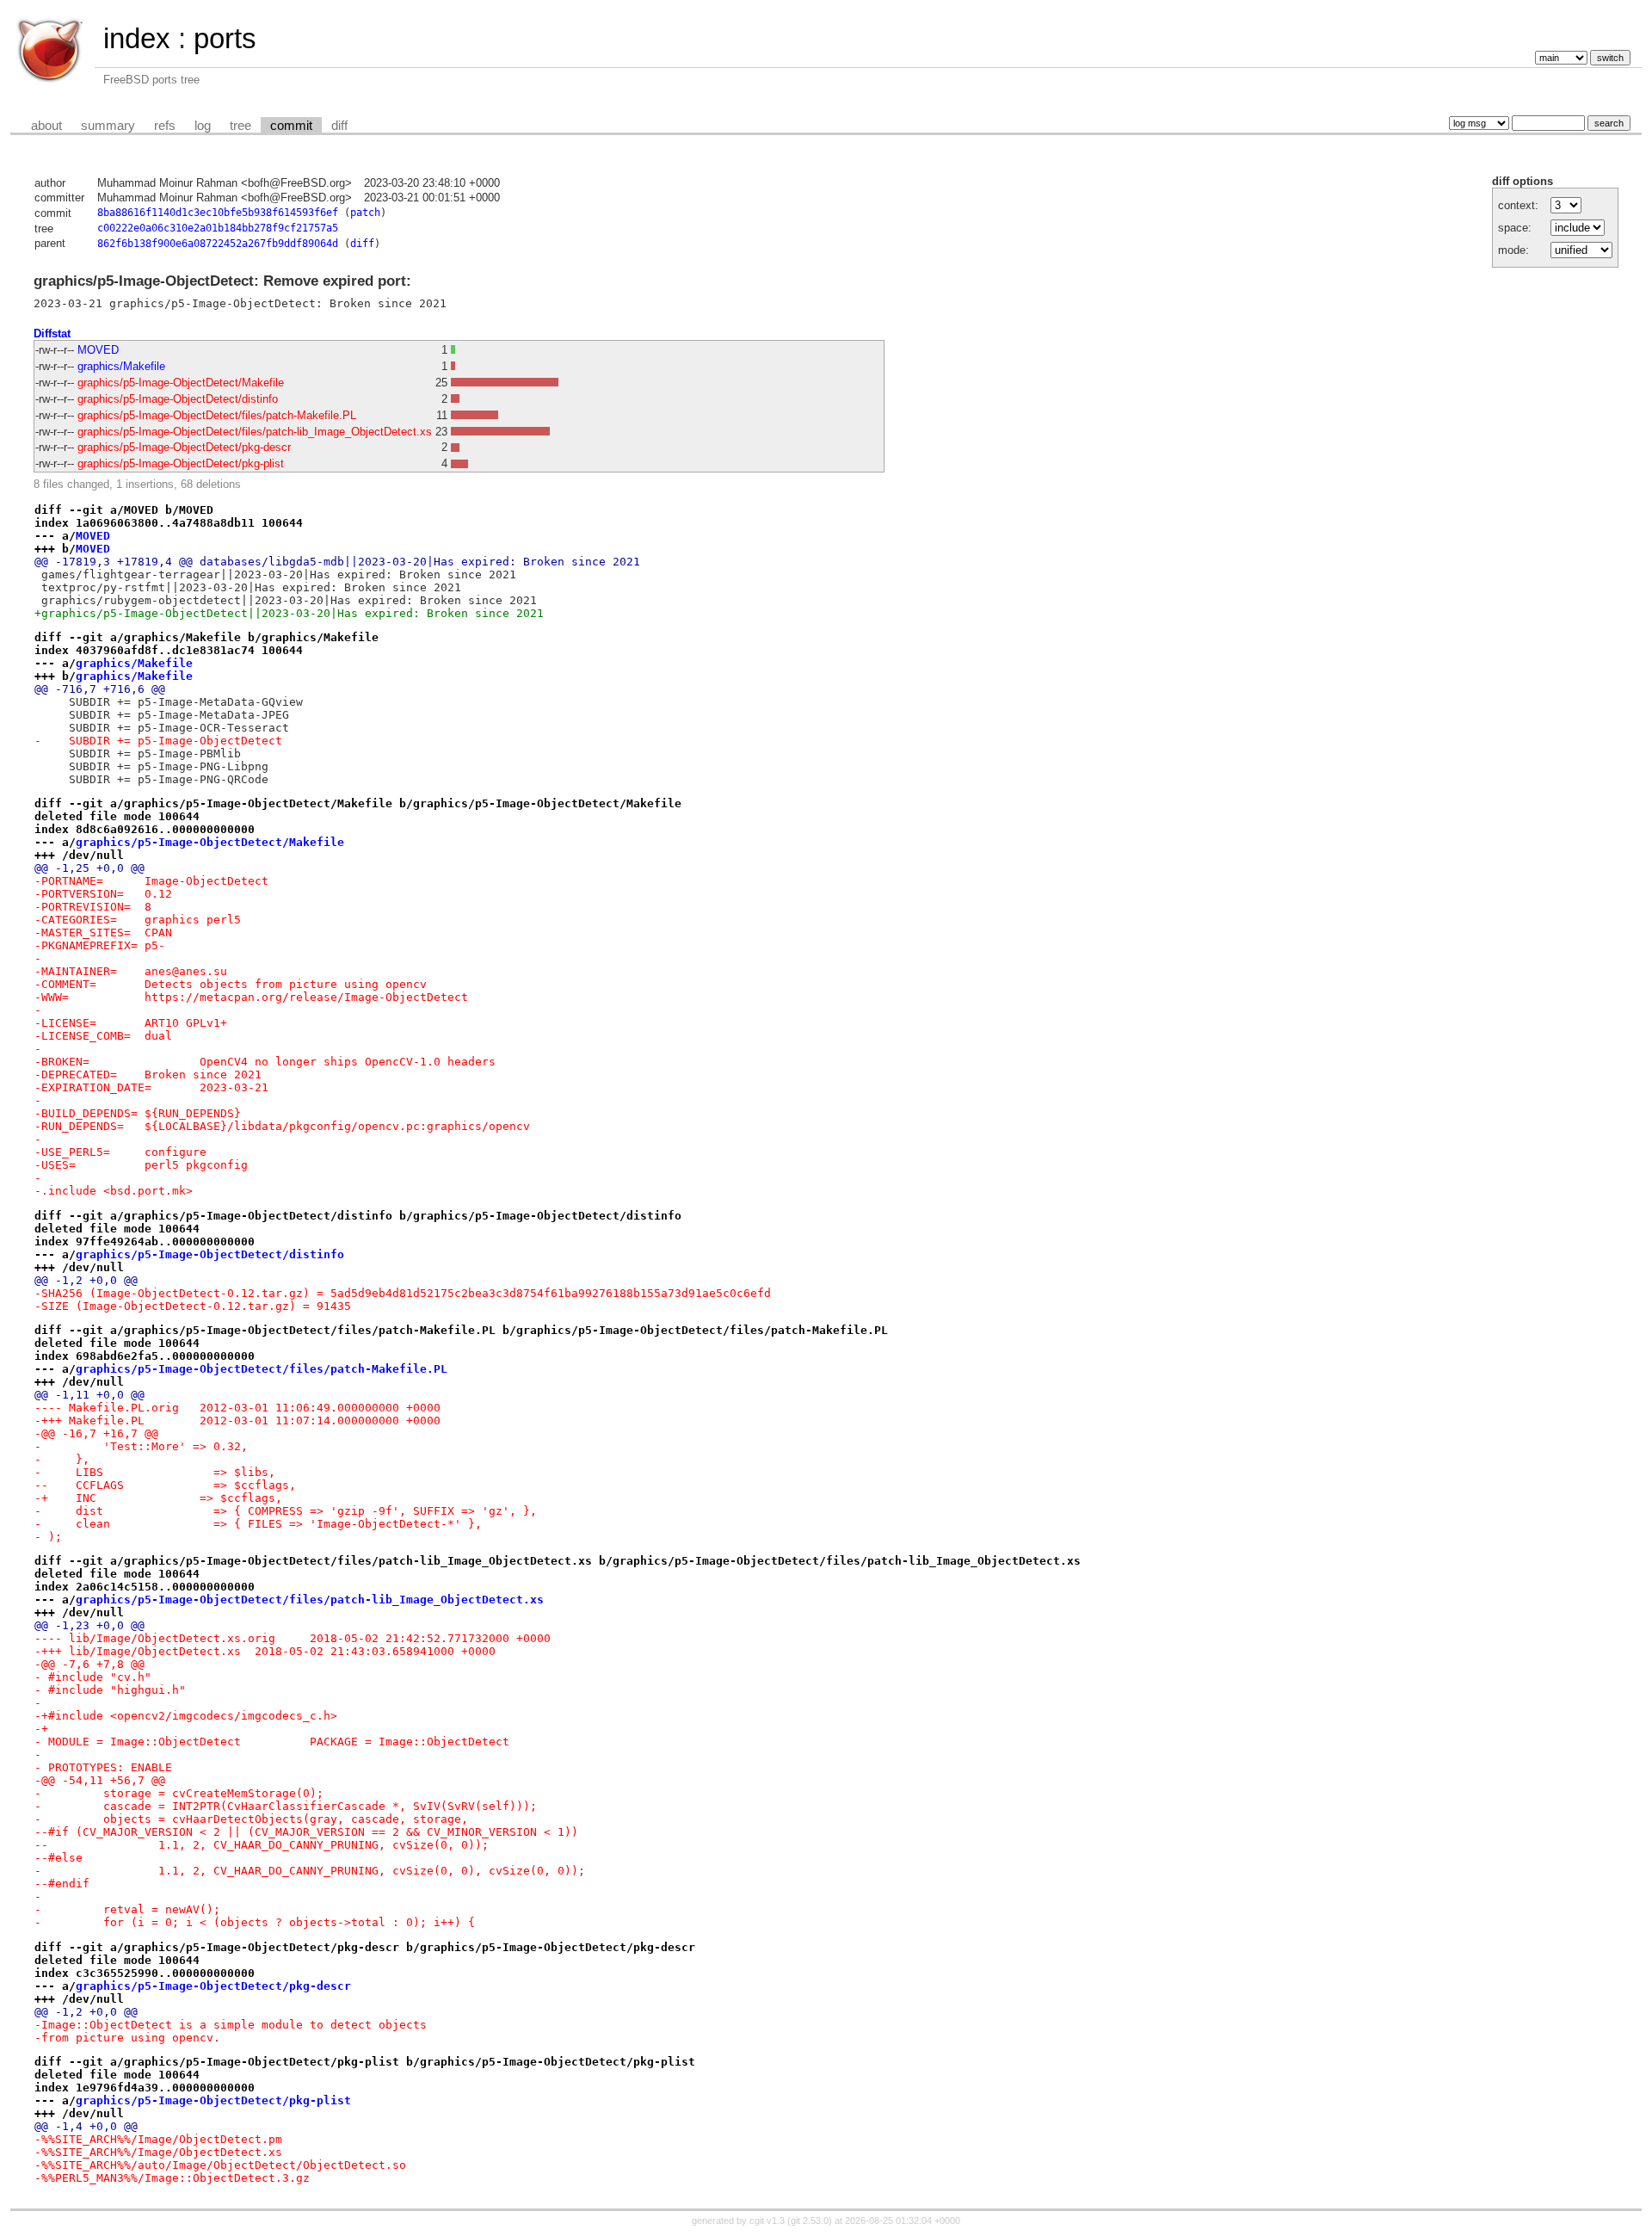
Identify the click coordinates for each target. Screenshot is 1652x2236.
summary (108, 126)
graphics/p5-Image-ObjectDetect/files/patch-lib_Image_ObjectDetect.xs (255, 432)
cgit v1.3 (767, 2221)
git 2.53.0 (810, 2221)
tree (240, 126)
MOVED (98, 350)
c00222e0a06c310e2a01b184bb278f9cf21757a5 (218, 228)
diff (339, 126)
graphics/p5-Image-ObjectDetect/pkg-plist (181, 463)
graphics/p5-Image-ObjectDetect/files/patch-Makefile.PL (217, 415)
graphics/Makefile (121, 366)
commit (291, 126)
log (203, 126)
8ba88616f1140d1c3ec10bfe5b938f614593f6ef (218, 213)
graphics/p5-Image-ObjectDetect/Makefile (181, 383)
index (137, 38)
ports (225, 38)
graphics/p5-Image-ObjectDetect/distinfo (178, 399)
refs (165, 126)
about (46, 126)
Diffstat (52, 334)
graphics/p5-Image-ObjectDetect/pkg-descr (184, 447)
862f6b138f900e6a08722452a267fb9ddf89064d (218, 244)
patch (365, 213)
